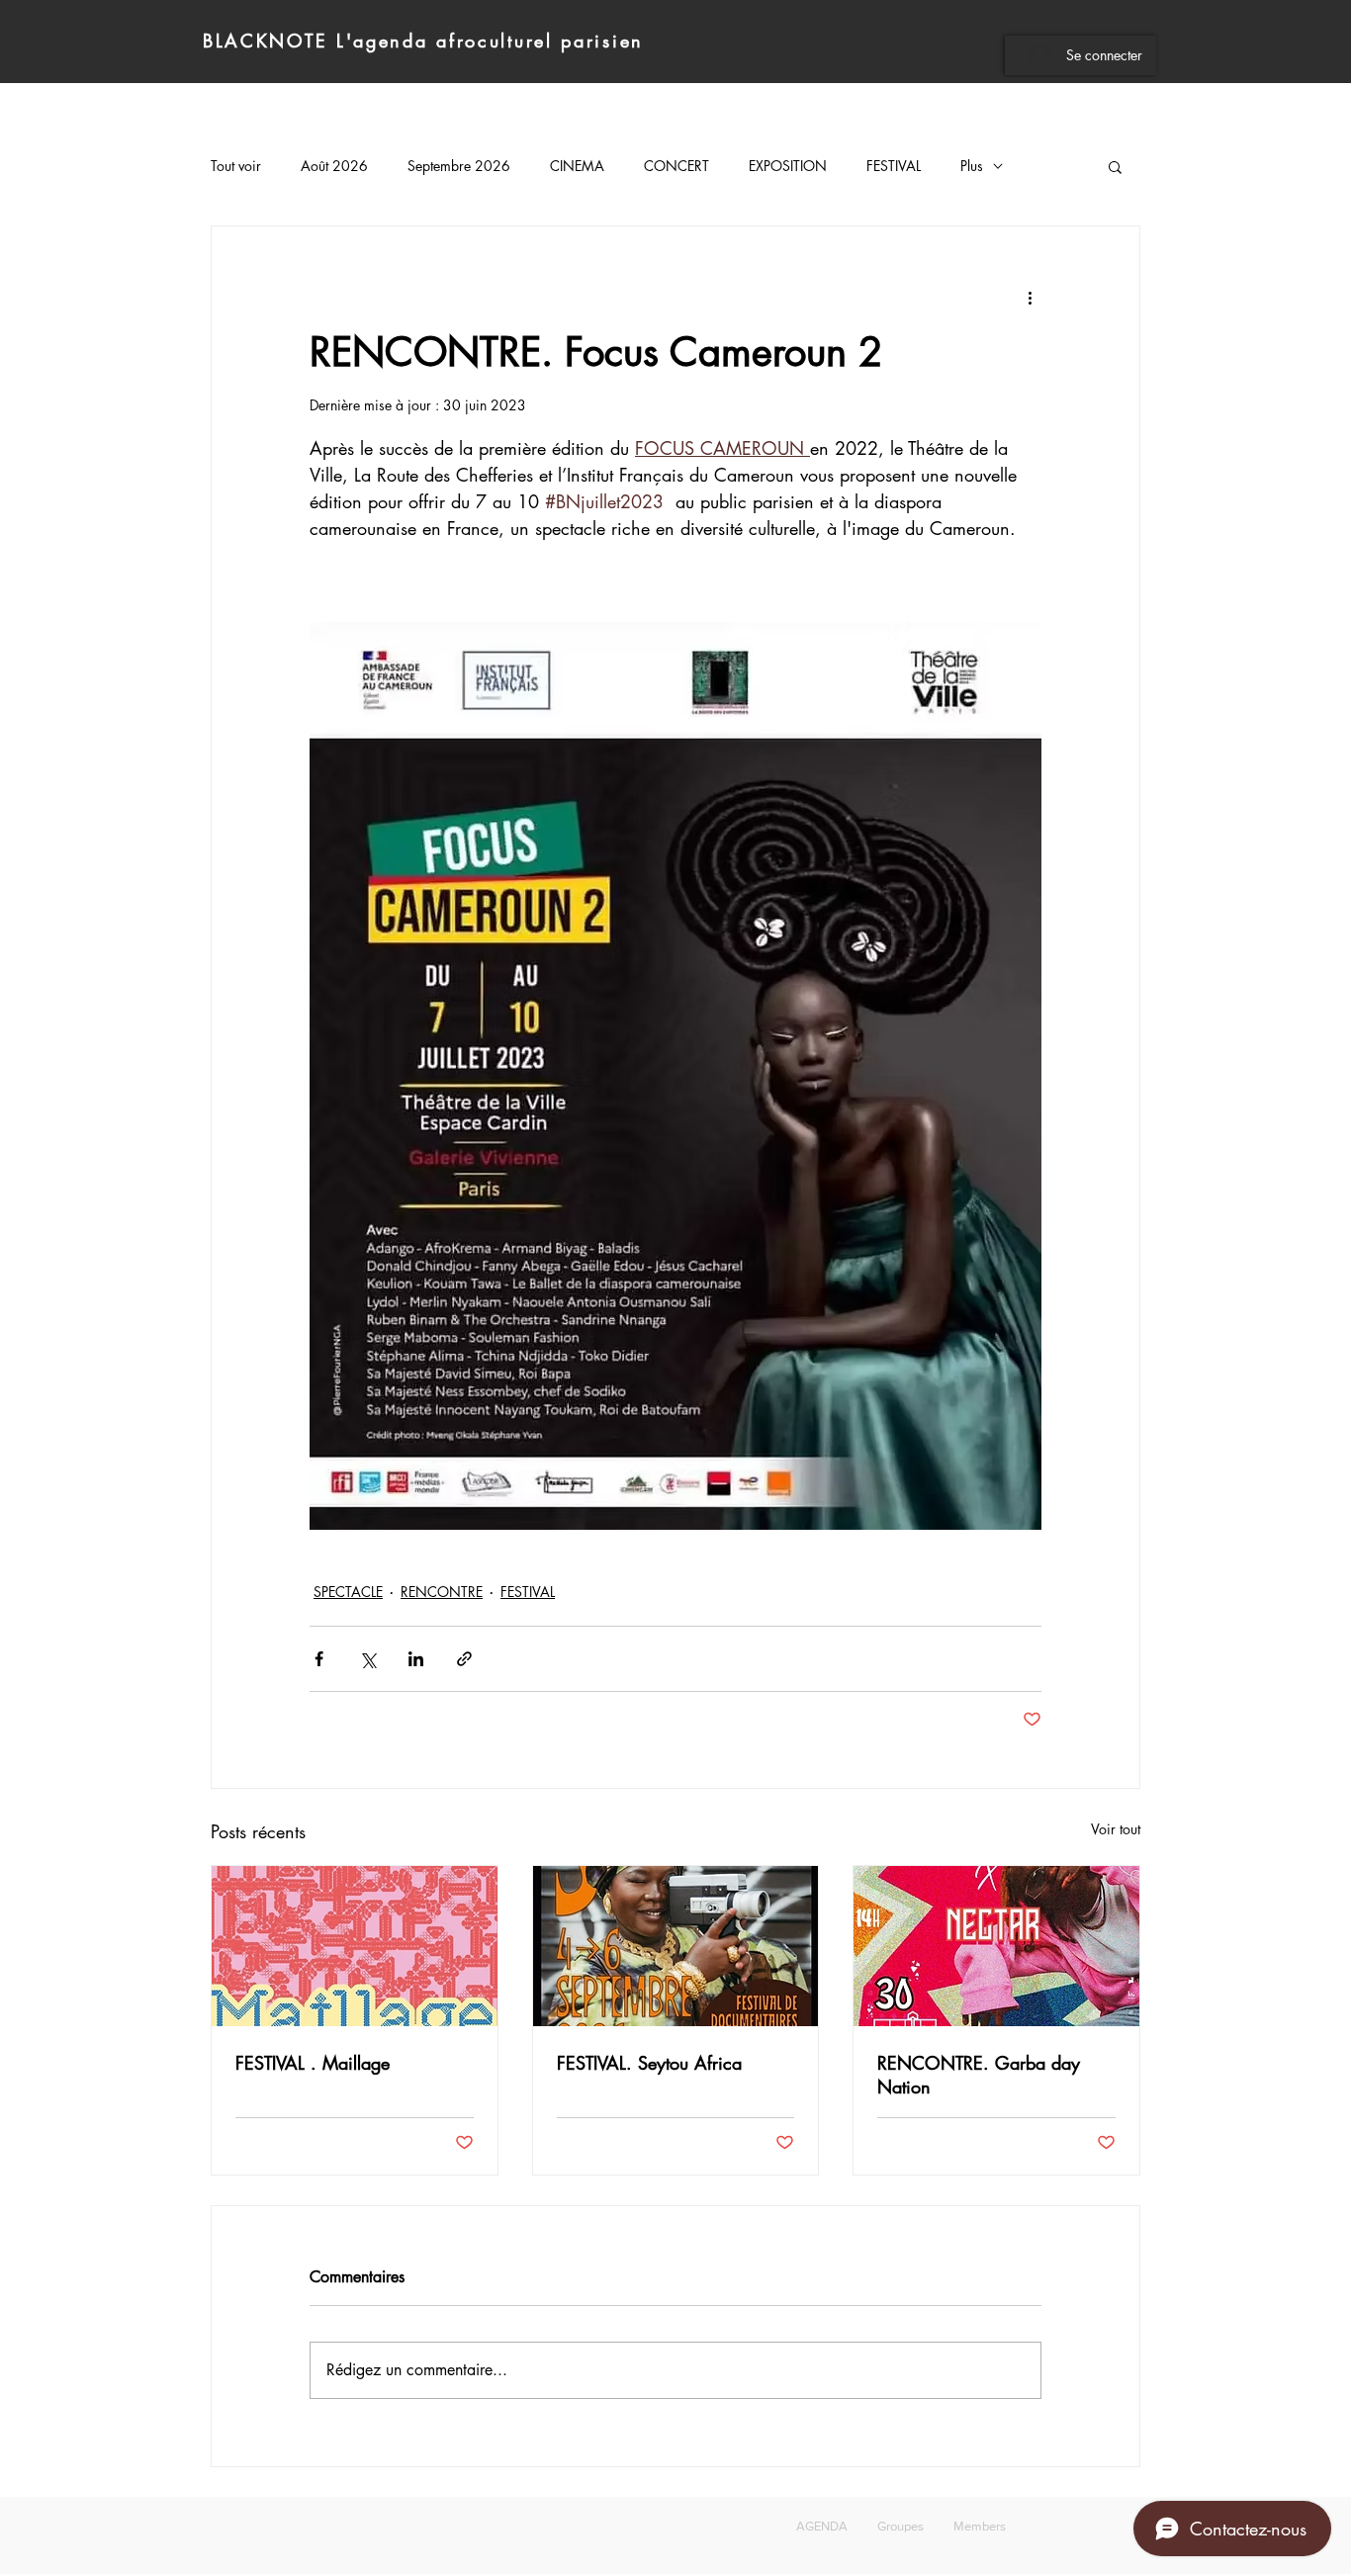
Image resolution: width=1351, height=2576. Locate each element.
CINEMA (577, 166)
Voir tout (1116, 1829)
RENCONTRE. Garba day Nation (979, 2075)
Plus (972, 166)
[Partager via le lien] (464, 1659)
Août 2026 (334, 166)
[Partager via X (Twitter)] (367, 1659)
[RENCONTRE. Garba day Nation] (996, 1946)
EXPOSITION (788, 166)
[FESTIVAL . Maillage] (355, 1946)
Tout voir (236, 166)
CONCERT (676, 166)
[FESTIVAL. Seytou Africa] (676, 1946)
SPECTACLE (348, 1592)
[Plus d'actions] (1030, 298)
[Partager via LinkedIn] (416, 1659)
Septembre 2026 (459, 166)
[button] (1115, 166)
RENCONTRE (442, 1592)
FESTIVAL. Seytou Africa (649, 2063)
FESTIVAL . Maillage (313, 2063)
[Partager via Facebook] (319, 1659)
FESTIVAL (894, 166)
